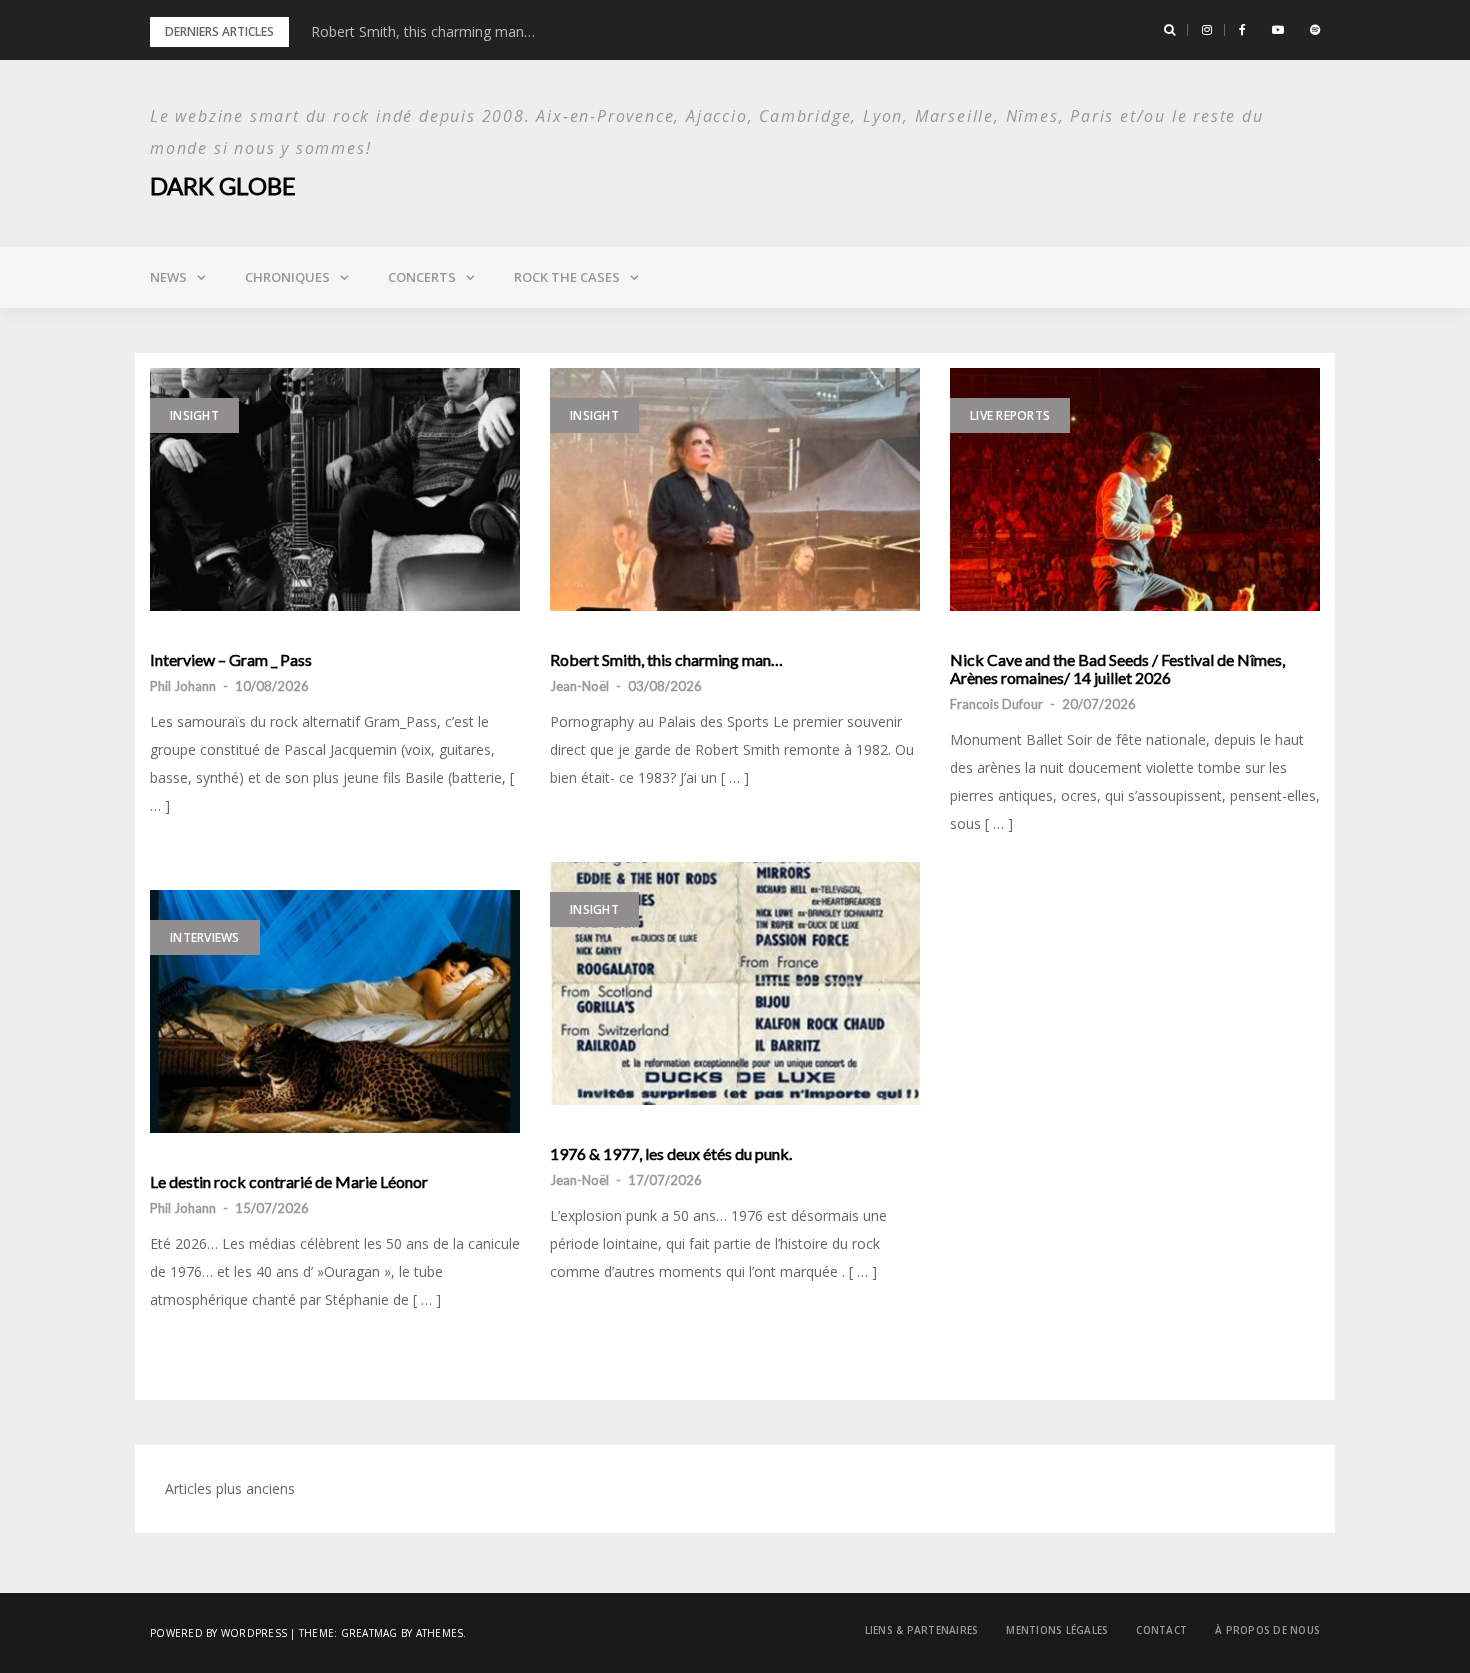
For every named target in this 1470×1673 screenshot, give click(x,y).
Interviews (205, 937)
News (168, 277)
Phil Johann (183, 686)
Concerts (422, 277)
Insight (194, 415)
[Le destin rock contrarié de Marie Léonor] (335, 1011)
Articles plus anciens (230, 1488)
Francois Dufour (996, 704)
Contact (1161, 1630)
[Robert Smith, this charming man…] (735, 489)
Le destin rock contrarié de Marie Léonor (289, 1182)
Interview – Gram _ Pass (231, 660)
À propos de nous (1267, 1630)
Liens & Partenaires (922, 1630)
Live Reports (1010, 415)
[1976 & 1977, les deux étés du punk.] (735, 983)
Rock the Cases (567, 277)
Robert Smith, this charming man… (423, 31)
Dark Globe (223, 185)
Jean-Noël (579, 686)
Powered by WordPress (218, 1633)
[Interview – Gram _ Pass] (335, 489)
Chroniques (287, 277)
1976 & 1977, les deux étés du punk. (671, 1154)
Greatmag (369, 1633)
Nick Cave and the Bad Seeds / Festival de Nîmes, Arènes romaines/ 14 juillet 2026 (1117, 668)
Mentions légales (1057, 1630)
